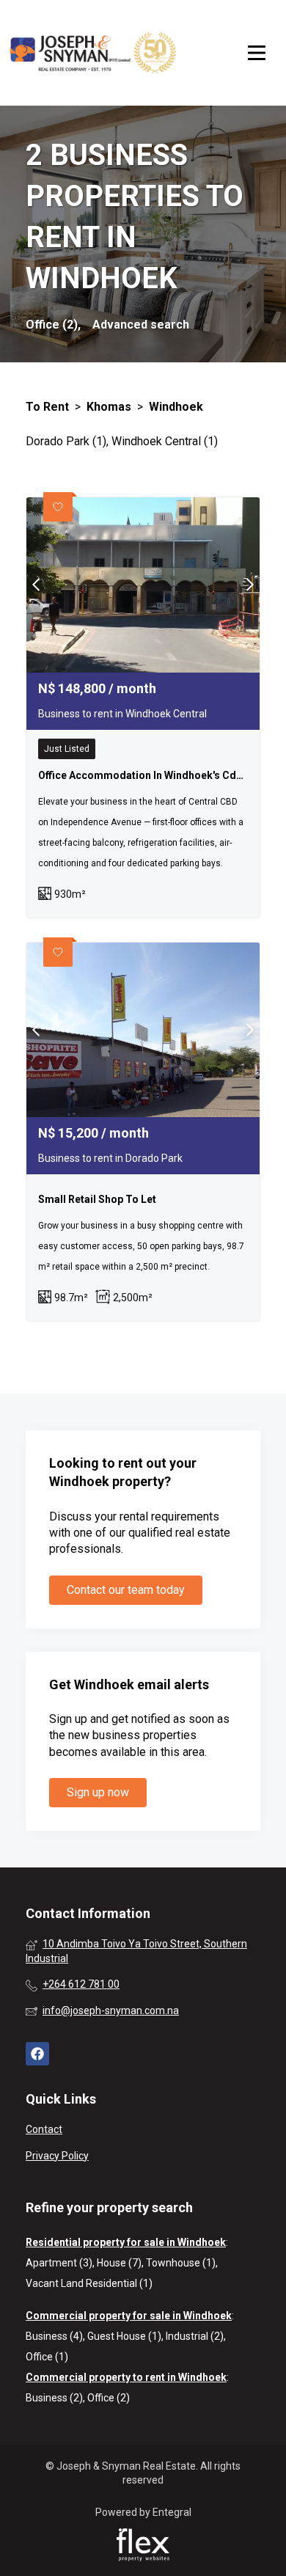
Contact (44, 2129)
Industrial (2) (195, 2336)
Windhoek (176, 407)
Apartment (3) (59, 2263)
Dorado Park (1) (66, 441)
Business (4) (54, 2336)
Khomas (109, 407)
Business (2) (54, 2398)
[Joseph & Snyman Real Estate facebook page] (37, 2054)
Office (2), (53, 325)
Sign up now (98, 1792)
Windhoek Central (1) (165, 441)
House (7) (119, 2263)
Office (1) (47, 2357)
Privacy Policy (57, 2156)
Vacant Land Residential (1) (89, 2283)
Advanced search (141, 325)
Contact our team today (126, 1590)
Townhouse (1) (181, 2263)
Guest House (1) (124, 2336)
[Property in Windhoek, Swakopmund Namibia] (93, 53)
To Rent (47, 407)
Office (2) (109, 2398)
